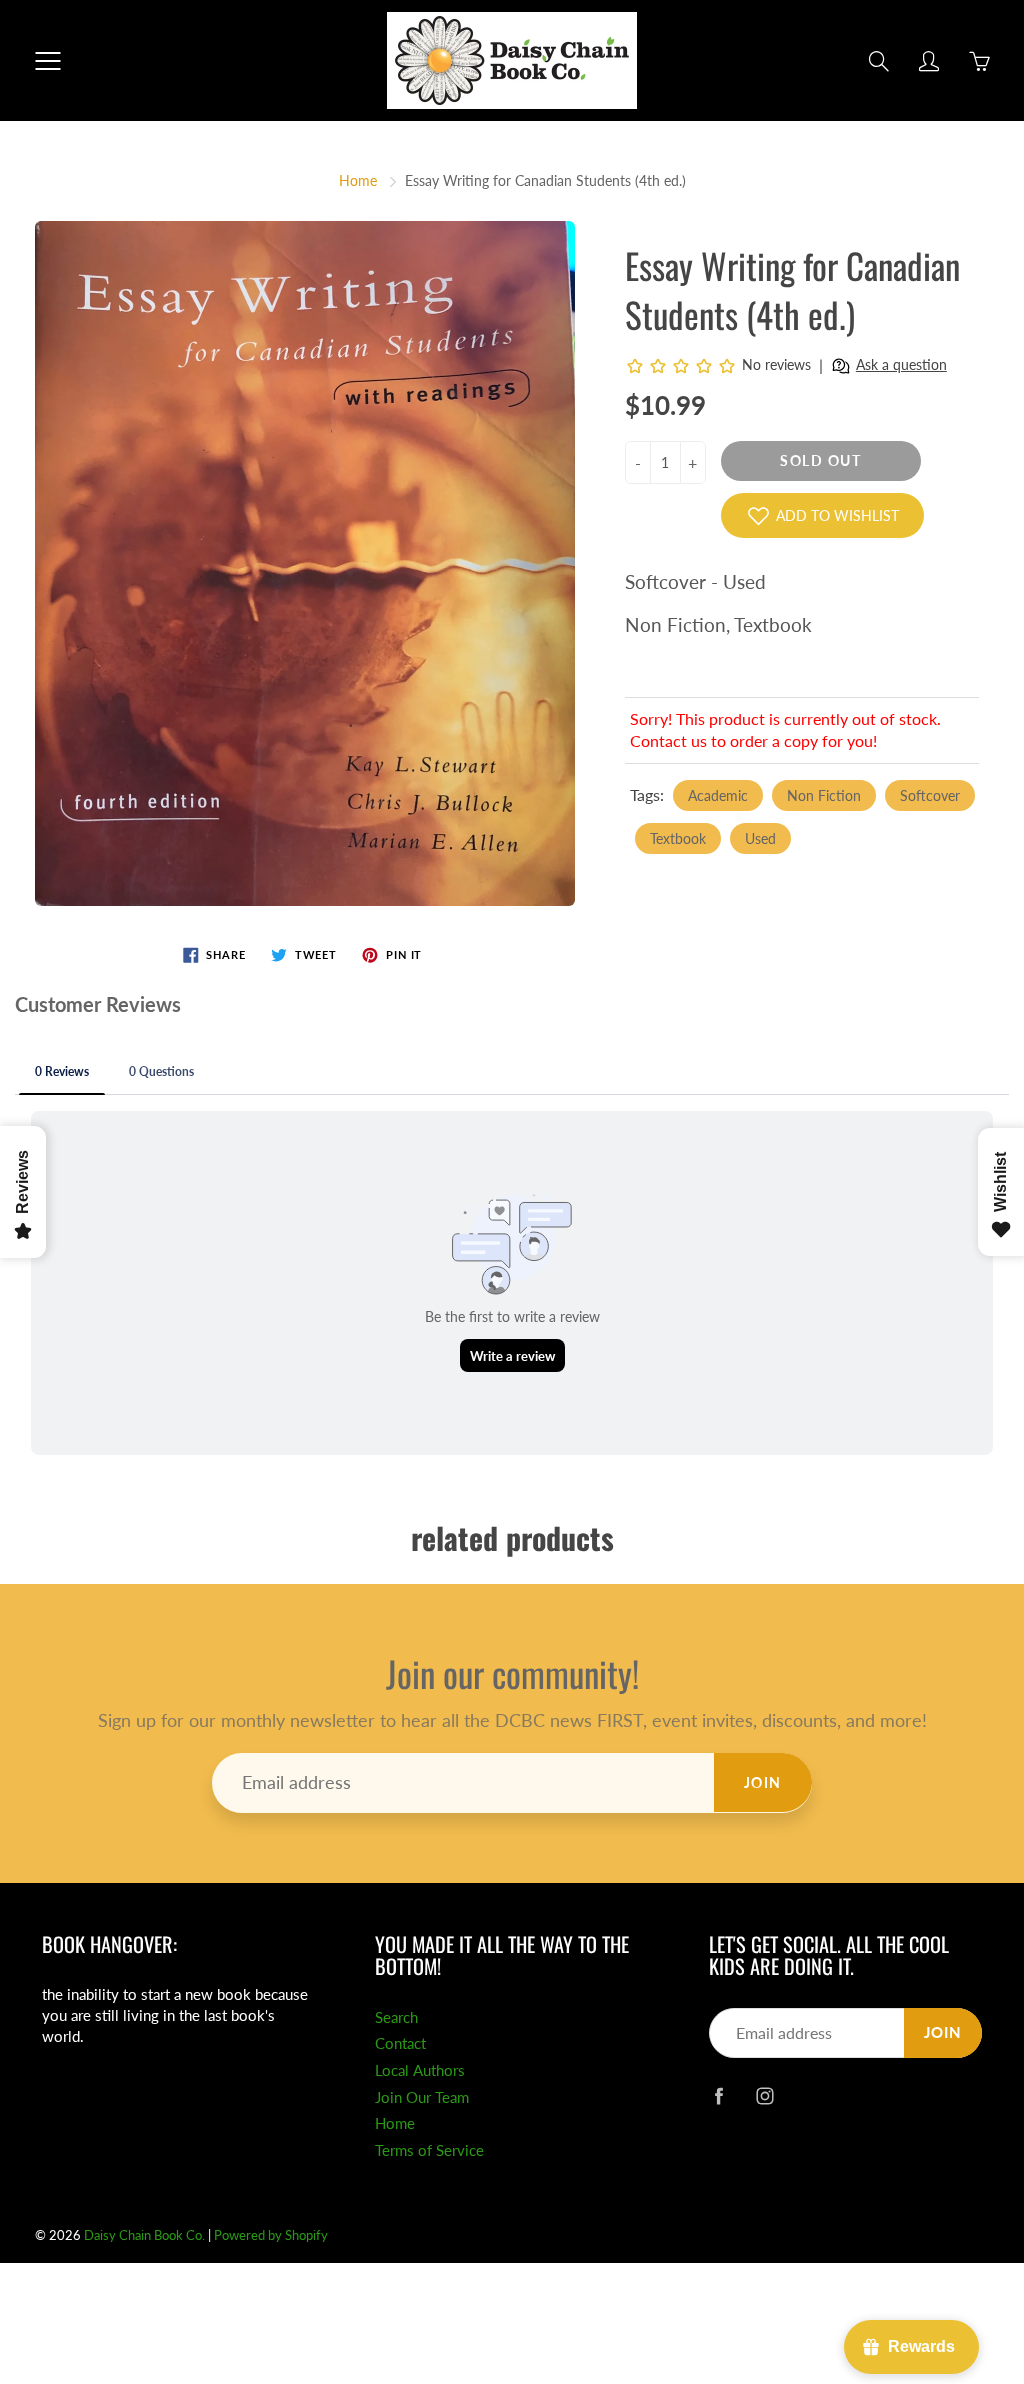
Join (763, 1782)
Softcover (930, 795)
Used (760, 838)
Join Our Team (422, 2097)
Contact (400, 2043)
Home (358, 180)
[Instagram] (765, 2095)
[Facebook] (719, 2095)
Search (396, 2017)
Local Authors (420, 2070)
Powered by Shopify (271, 2235)
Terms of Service (429, 2150)
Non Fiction (824, 795)
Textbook (678, 838)
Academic (718, 795)
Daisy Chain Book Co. (144, 2235)
